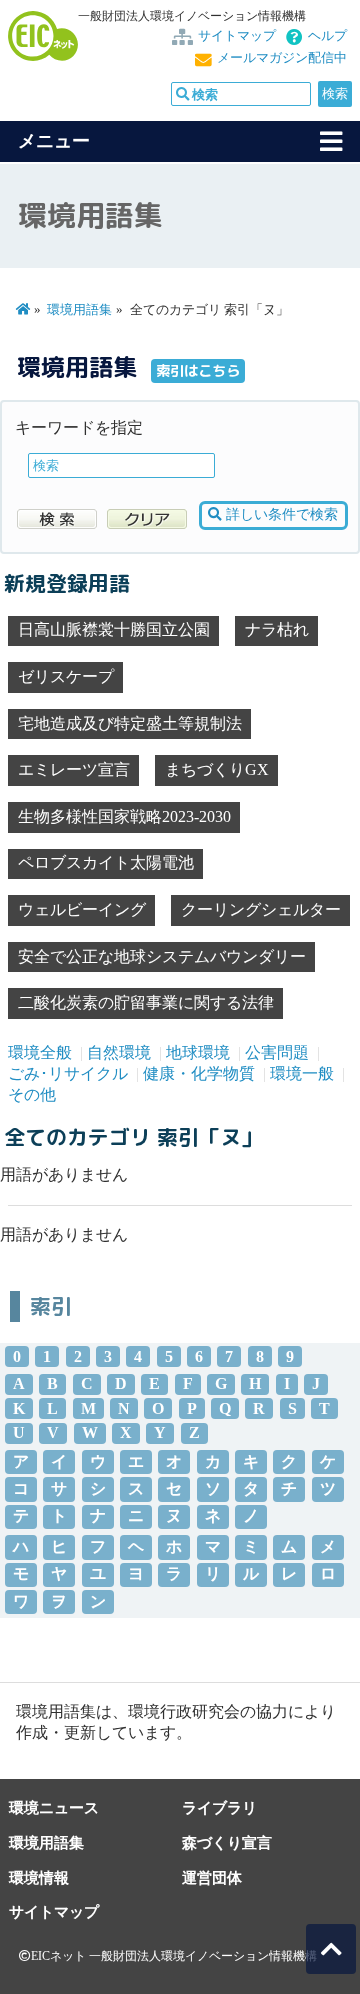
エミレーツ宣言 (74, 769)
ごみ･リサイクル (68, 1073)
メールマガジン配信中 (282, 58)
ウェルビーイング (82, 909)
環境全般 (40, 1052)
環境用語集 (79, 310)
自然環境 (119, 1052)
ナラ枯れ (277, 629)
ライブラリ (219, 1807)
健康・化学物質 (199, 1073)
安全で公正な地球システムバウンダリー (162, 956)
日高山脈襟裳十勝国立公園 (114, 629)
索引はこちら (198, 371)
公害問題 (277, 1052)
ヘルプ (327, 36)
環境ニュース (54, 1807)
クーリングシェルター (261, 909)
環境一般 (302, 1073)
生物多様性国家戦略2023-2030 (124, 816)
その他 (32, 1094)
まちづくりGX (217, 769)
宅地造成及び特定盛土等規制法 (130, 723)
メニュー (54, 141)
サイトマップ (237, 36)
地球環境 (198, 1052)
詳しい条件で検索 (280, 514)
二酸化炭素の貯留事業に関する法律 (146, 1002)
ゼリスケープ (66, 676)
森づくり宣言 (227, 1842)
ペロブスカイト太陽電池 (106, 862)
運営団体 (212, 1877)
